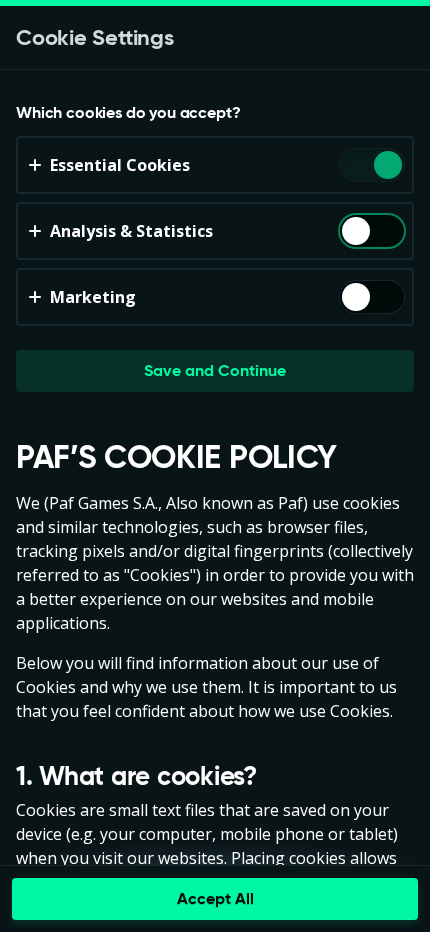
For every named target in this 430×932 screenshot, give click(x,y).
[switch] (386, 166)
